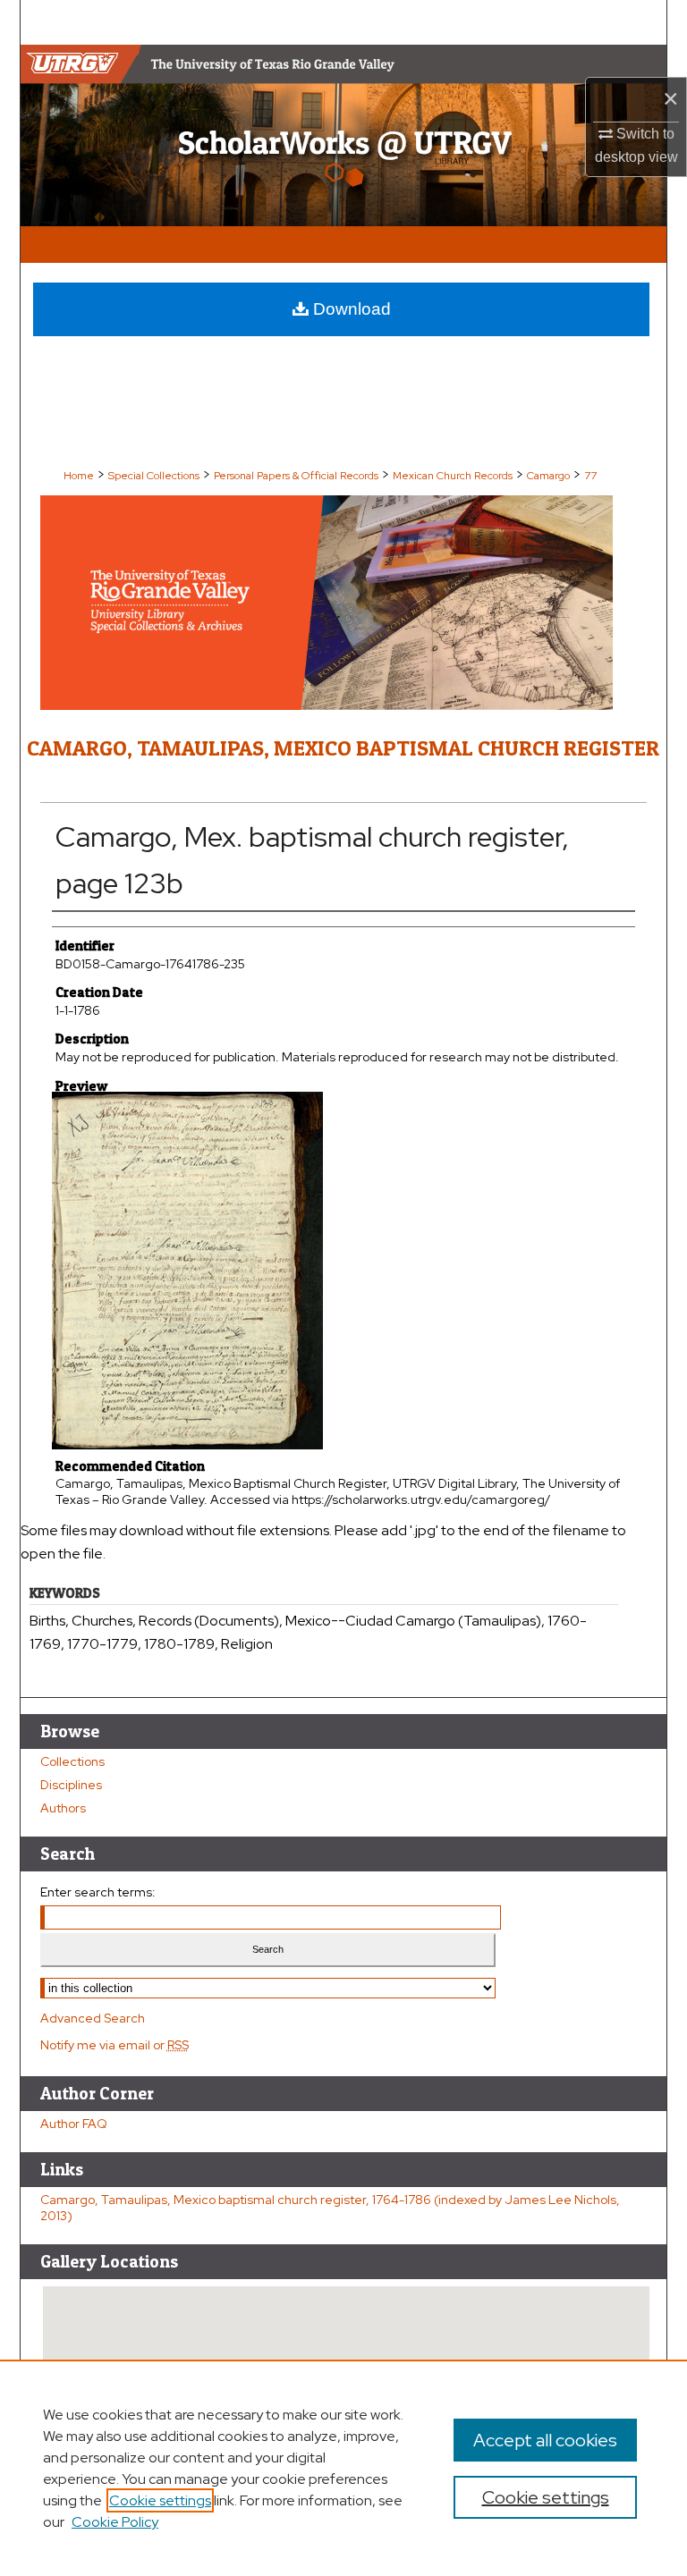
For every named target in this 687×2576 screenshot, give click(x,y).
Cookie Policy (115, 2522)
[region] (343, 2468)
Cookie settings (160, 2500)
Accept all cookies (545, 2440)
